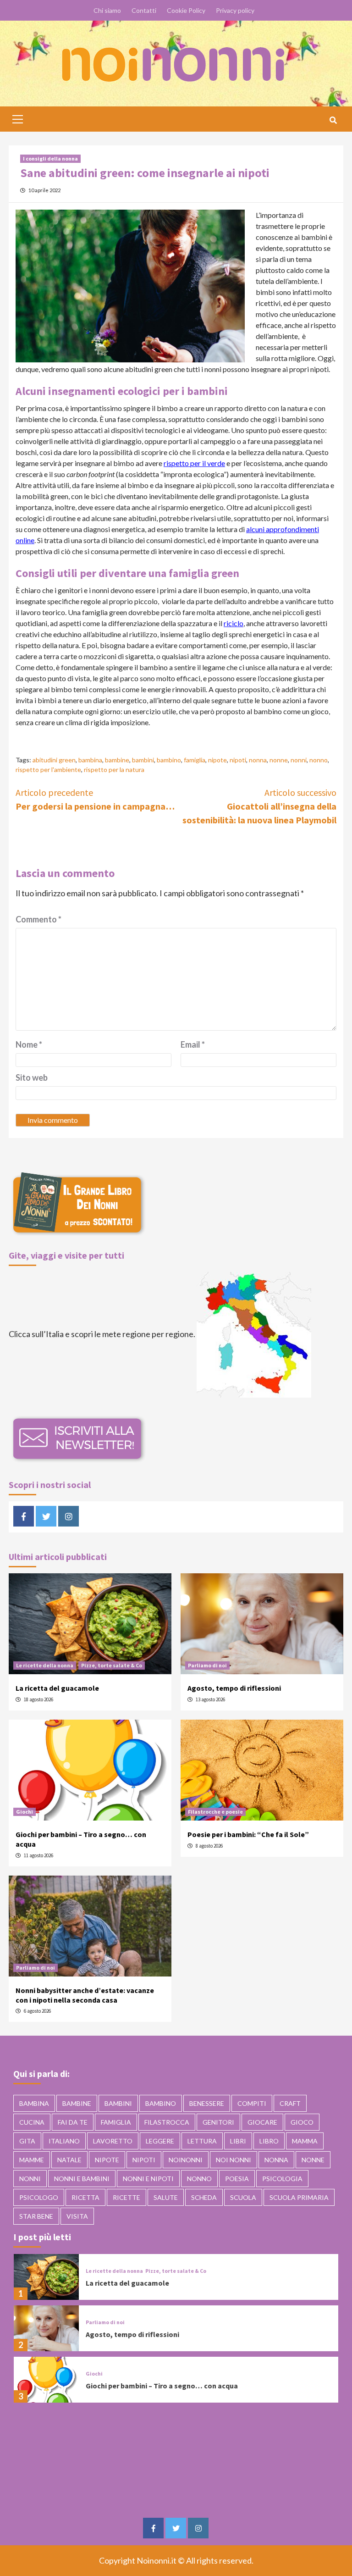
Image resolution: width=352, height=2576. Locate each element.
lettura (202, 2141)
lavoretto (113, 2141)
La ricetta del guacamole (57, 1688)
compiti (252, 2103)
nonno (319, 760)
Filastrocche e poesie (215, 1812)
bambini (143, 760)
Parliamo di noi (207, 1665)
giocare (262, 2122)
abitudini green (54, 760)
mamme (32, 2160)
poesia (237, 2179)
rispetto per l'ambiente (48, 769)
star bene (36, 2216)
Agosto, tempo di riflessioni (234, 1688)
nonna (258, 760)
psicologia (282, 2179)
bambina (90, 760)
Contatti (144, 10)
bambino (169, 760)
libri (238, 2141)
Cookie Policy (186, 10)
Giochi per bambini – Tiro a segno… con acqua (162, 2386)
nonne (279, 760)
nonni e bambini (82, 2179)
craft (290, 2103)
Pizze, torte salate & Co (112, 1665)
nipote (217, 760)
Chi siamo (107, 10)
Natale (69, 2160)
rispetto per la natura (114, 769)
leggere (160, 2141)
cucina (32, 2122)
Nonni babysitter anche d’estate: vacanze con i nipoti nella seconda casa (85, 1995)
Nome (29, 1044)
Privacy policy (235, 10)
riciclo (234, 623)
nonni (299, 760)
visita (77, 2216)
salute (166, 2197)
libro (269, 2141)
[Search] (333, 120)
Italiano (64, 2141)
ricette (126, 2197)
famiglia (195, 760)
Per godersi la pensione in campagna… (95, 799)
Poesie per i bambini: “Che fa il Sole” (248, 1834)
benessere (207, 2103)
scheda (204, 2197)
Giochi (25, 1812)
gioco (302, 2122)
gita (27, 2141)
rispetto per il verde (194, 463)
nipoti (238, 760)
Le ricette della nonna (45, 1665)
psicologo (39, 2197)
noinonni (186, 2160)
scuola (243, 2197)
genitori (218, 2122)
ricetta (85, 2197)
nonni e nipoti (148, 2179)
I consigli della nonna (50, 158)
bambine (117, 760)
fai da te (73, 2122)
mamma (305, 2141)
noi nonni (234, 2160)
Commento (38, 919)
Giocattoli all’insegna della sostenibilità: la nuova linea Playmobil (259, 806)
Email (193, 1044)
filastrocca (167, 2122)
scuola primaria (299, 2197)
